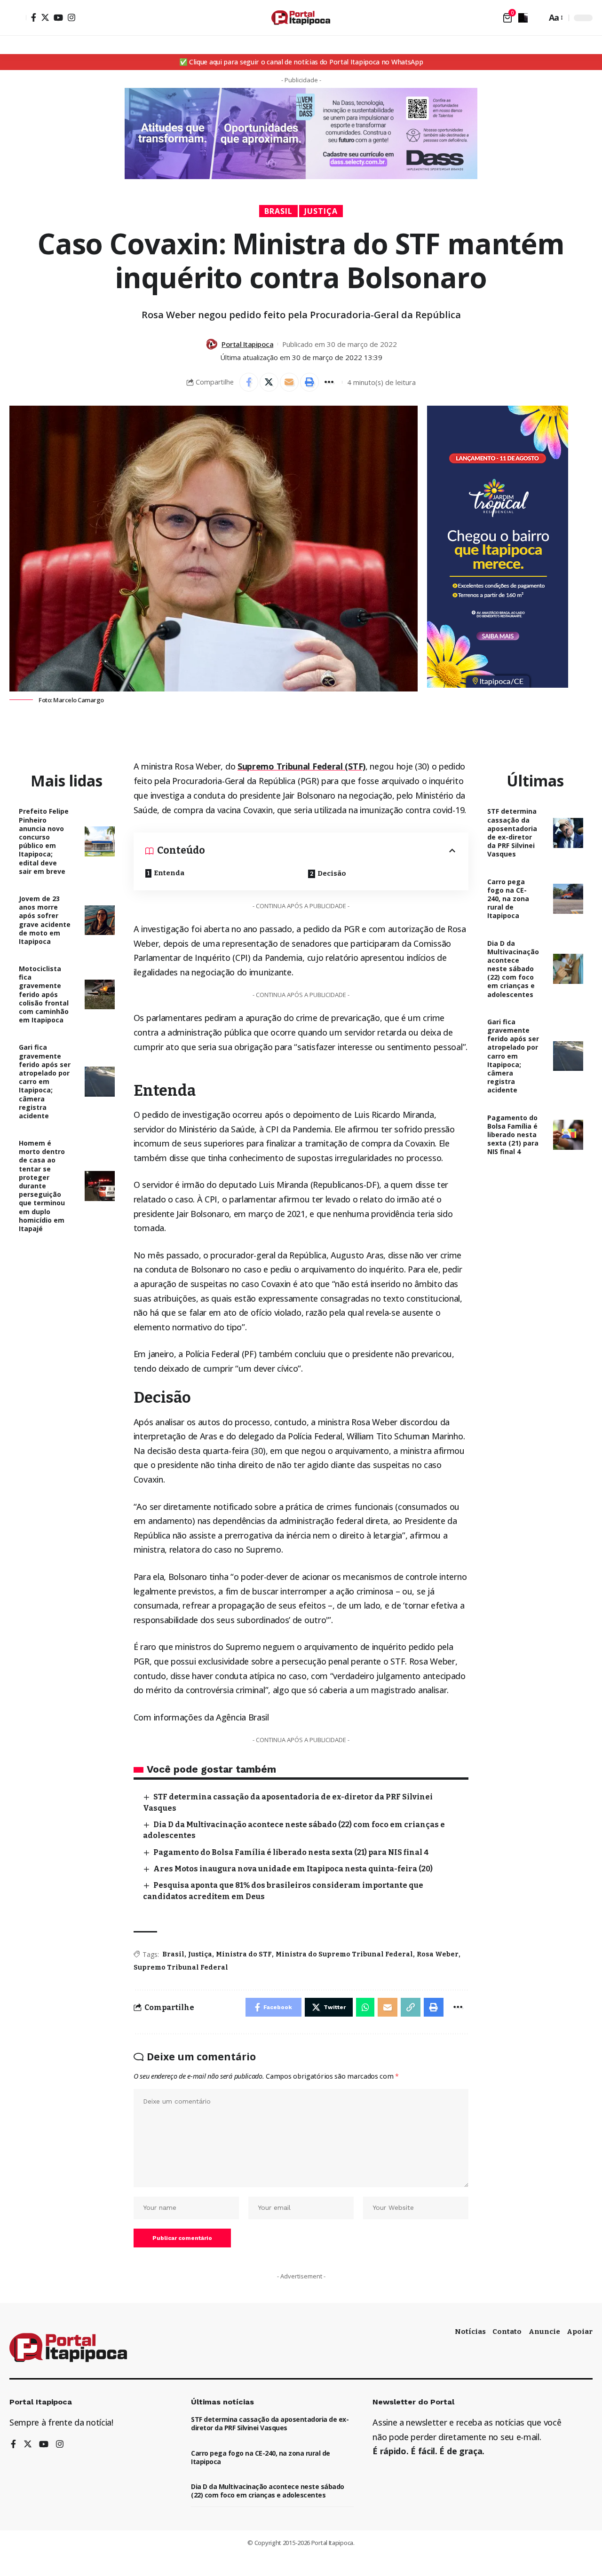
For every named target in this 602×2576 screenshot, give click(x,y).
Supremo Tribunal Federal (181, 1967)
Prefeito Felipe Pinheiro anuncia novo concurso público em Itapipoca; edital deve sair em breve (44, 841)
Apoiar (580, 2332)
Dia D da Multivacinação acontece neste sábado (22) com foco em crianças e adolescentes (513, 969)
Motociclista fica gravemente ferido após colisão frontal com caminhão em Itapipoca (44, 994)
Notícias (470, 2332)
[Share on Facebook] (249, 382)
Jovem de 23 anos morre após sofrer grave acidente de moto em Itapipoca (45, 920)
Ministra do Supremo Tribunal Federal (344, 1954)
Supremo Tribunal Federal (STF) (301, 766)
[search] (537, 18)
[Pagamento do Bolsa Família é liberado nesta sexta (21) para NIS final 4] (568, 1135)
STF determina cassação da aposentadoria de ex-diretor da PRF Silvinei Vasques (512, 832)
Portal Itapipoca (247, 344)
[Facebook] (34, 17)
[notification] (523, 18)
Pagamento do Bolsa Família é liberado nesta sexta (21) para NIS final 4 (291, 1852)
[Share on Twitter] (269, 382)
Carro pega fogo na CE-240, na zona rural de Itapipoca (508, 899)
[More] (330, 382)
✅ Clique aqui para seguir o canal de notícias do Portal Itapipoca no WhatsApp (301, 62)
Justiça (321, 211)
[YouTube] (58, 17)
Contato (507, 2332)
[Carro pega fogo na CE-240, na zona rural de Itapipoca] (568, 899)
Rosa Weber (438, 1954)
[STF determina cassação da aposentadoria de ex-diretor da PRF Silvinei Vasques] (568, 833)
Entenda (169, 873)
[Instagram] (71, 17)
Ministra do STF (244, 1954)
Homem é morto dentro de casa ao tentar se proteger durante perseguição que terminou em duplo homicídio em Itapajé (42, 1186)
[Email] (289, 382)
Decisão (332, 873)
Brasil (278, 211)
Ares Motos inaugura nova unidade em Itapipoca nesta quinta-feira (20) (293, 1869)
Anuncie (544, 2332)
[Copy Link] (411, 2007)
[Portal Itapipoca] (301, 18)
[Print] (309, 382)
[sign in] (18, 18)
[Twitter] (45, 17)
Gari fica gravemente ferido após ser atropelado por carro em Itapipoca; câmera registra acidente (45, 1081)
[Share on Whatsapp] (365, 2007)
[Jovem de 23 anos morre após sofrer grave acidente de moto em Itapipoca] (100, 920)
